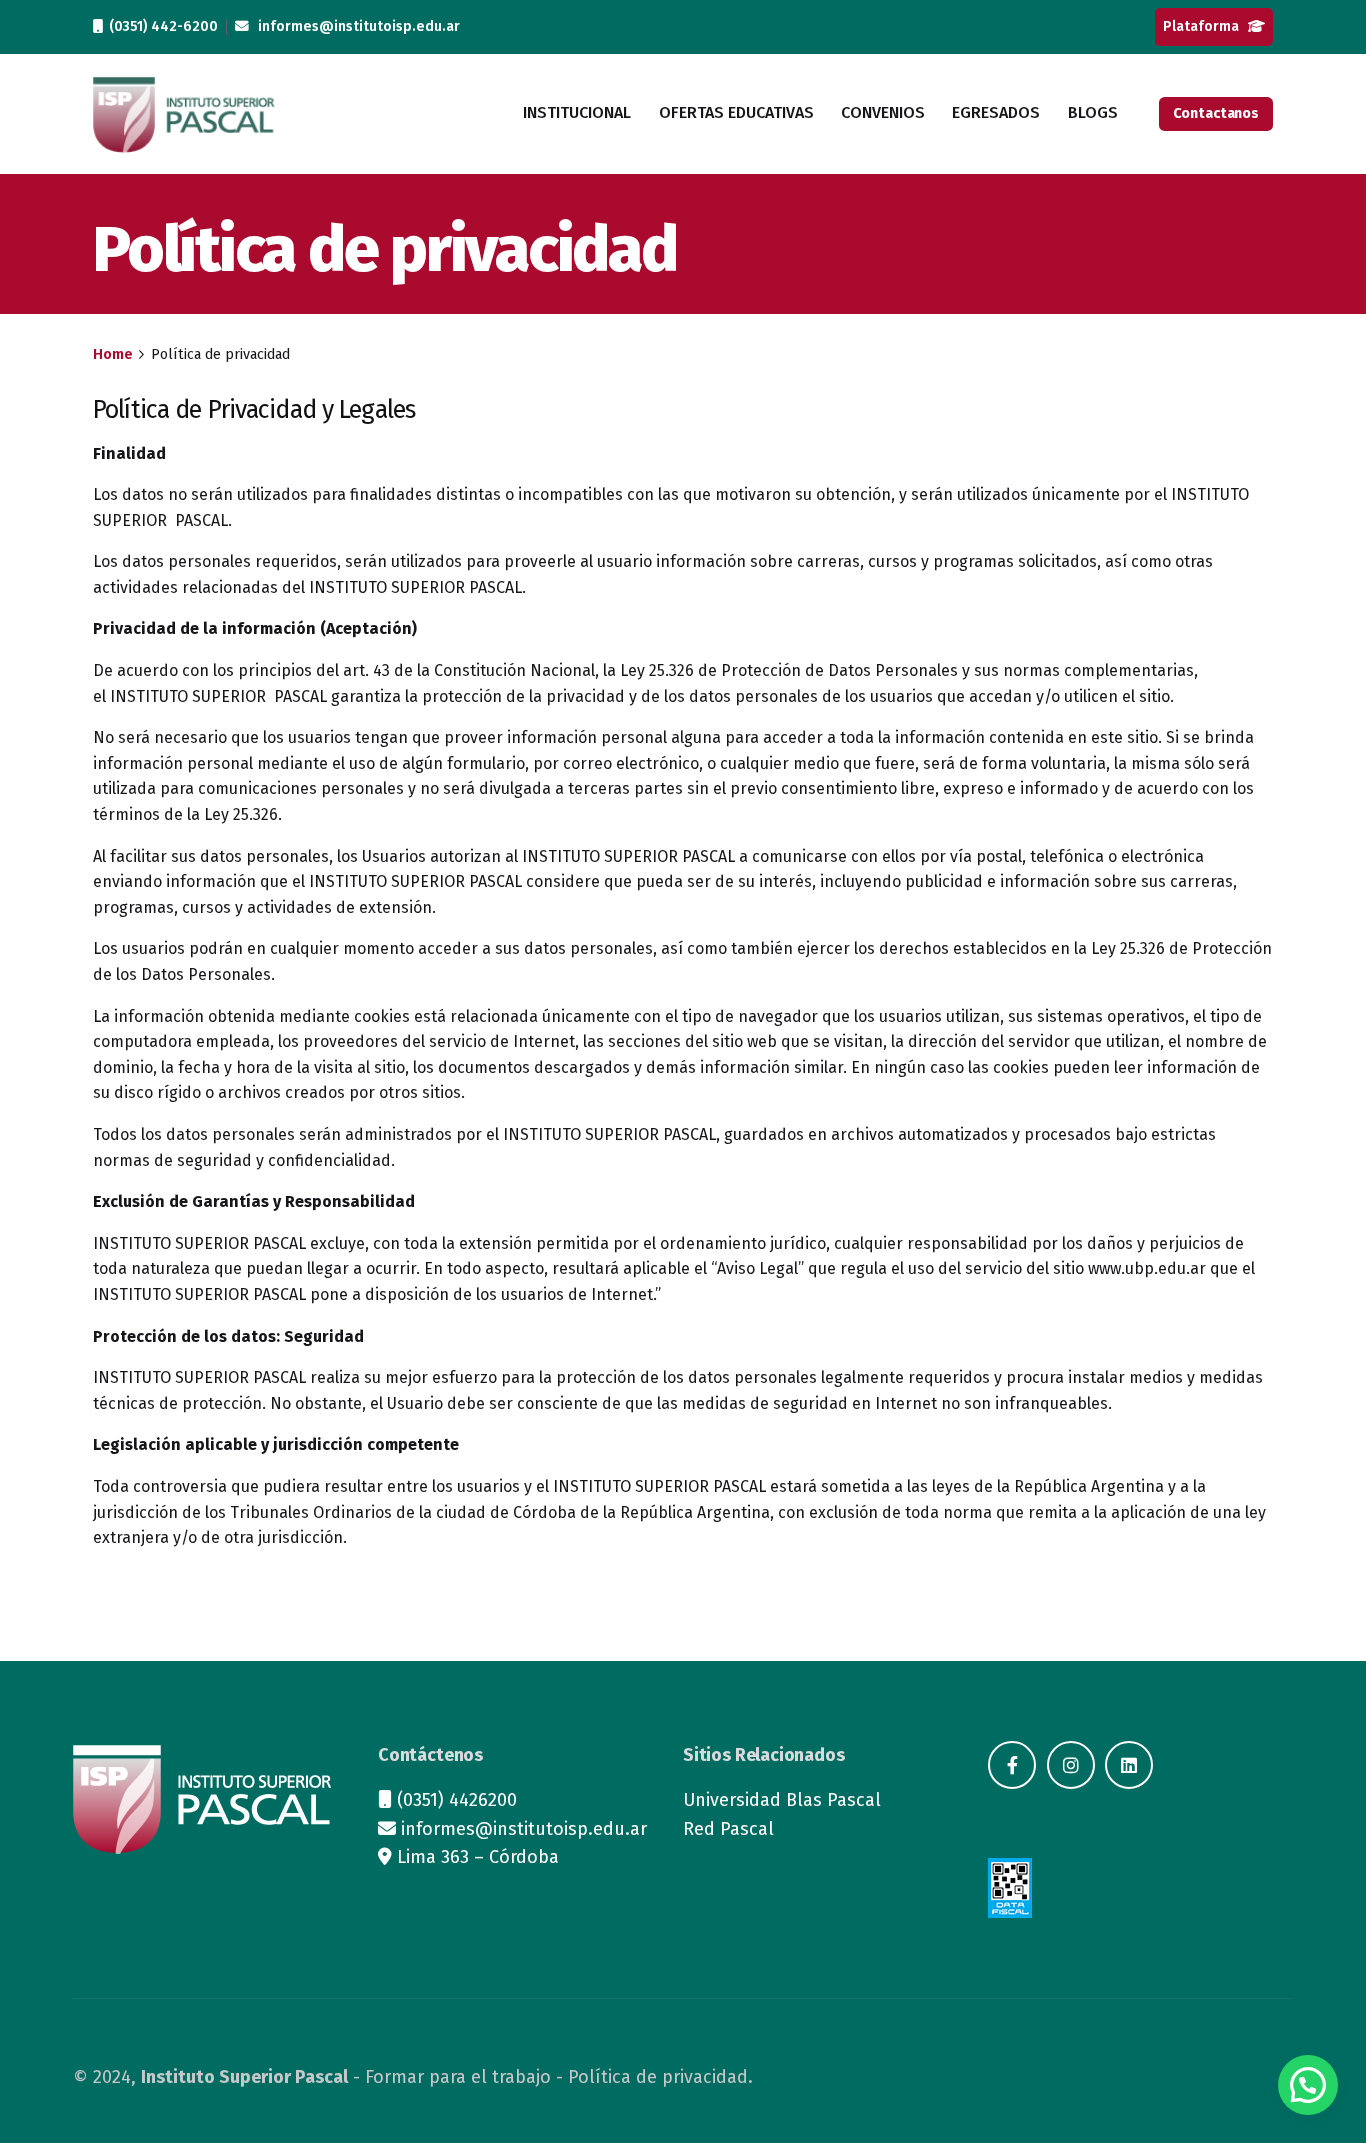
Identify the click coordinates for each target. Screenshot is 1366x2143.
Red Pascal (728, 1829)
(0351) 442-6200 (160, 26)
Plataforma (1205, 26)
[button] (1308, 2085)
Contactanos (1216, 113)
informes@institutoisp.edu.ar (354, 26)
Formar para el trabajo (458, 2077)
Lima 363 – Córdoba (478, 1857)
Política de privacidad (658, 2077)
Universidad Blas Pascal (782, 1800)
